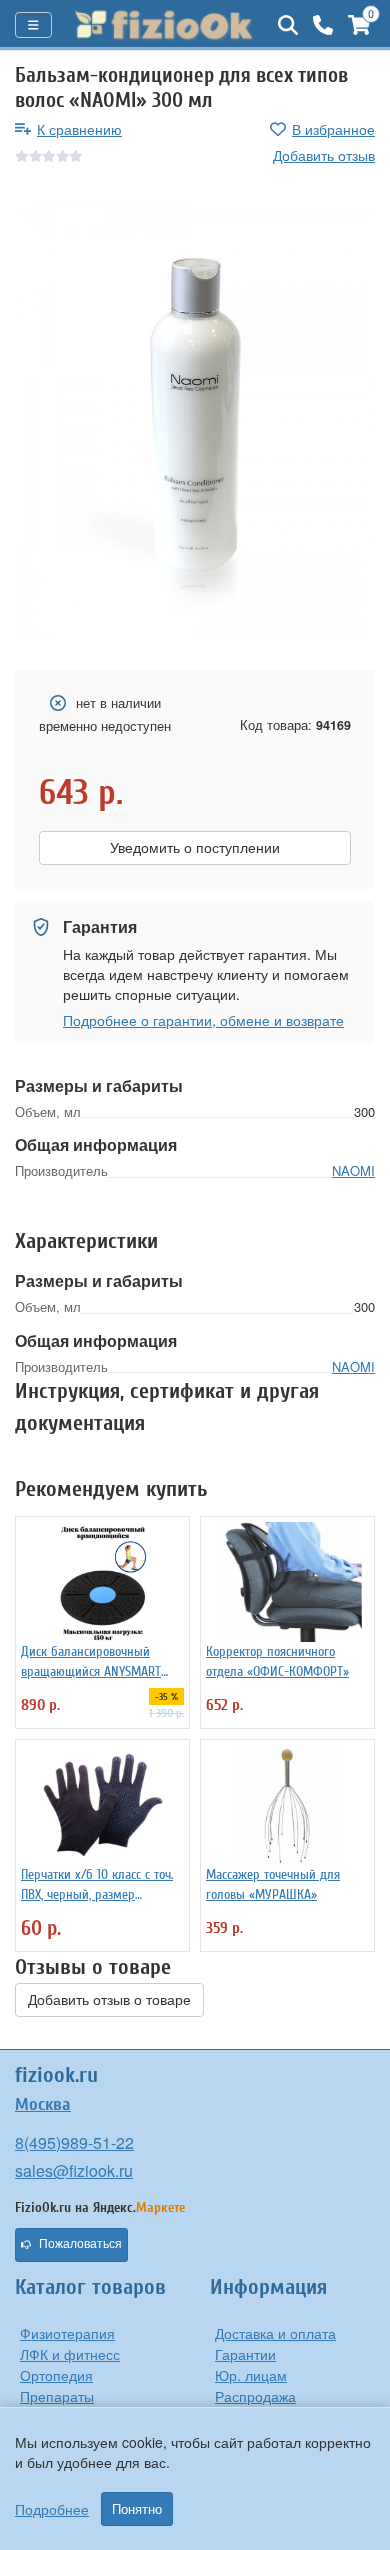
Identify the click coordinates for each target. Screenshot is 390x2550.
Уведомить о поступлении (195, 848)
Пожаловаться (80, 2244)
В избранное (333, 129)
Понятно (137, 2509)
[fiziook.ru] (165, 25)
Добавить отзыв (324, 155)
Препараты (57, 2396)
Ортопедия (56, 2375)
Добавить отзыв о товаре (109, 2000)
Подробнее (52, 2509)
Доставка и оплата (275, 2333)
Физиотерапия (67, 2333)
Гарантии (245, 2354)
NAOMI (353, 1170)
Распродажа (255, 2396)
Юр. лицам (251, 2375)
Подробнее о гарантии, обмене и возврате (203, 1020)
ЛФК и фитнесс (70, 2354)
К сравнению (79, 129)
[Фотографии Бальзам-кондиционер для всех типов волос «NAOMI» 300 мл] (195, 418)
